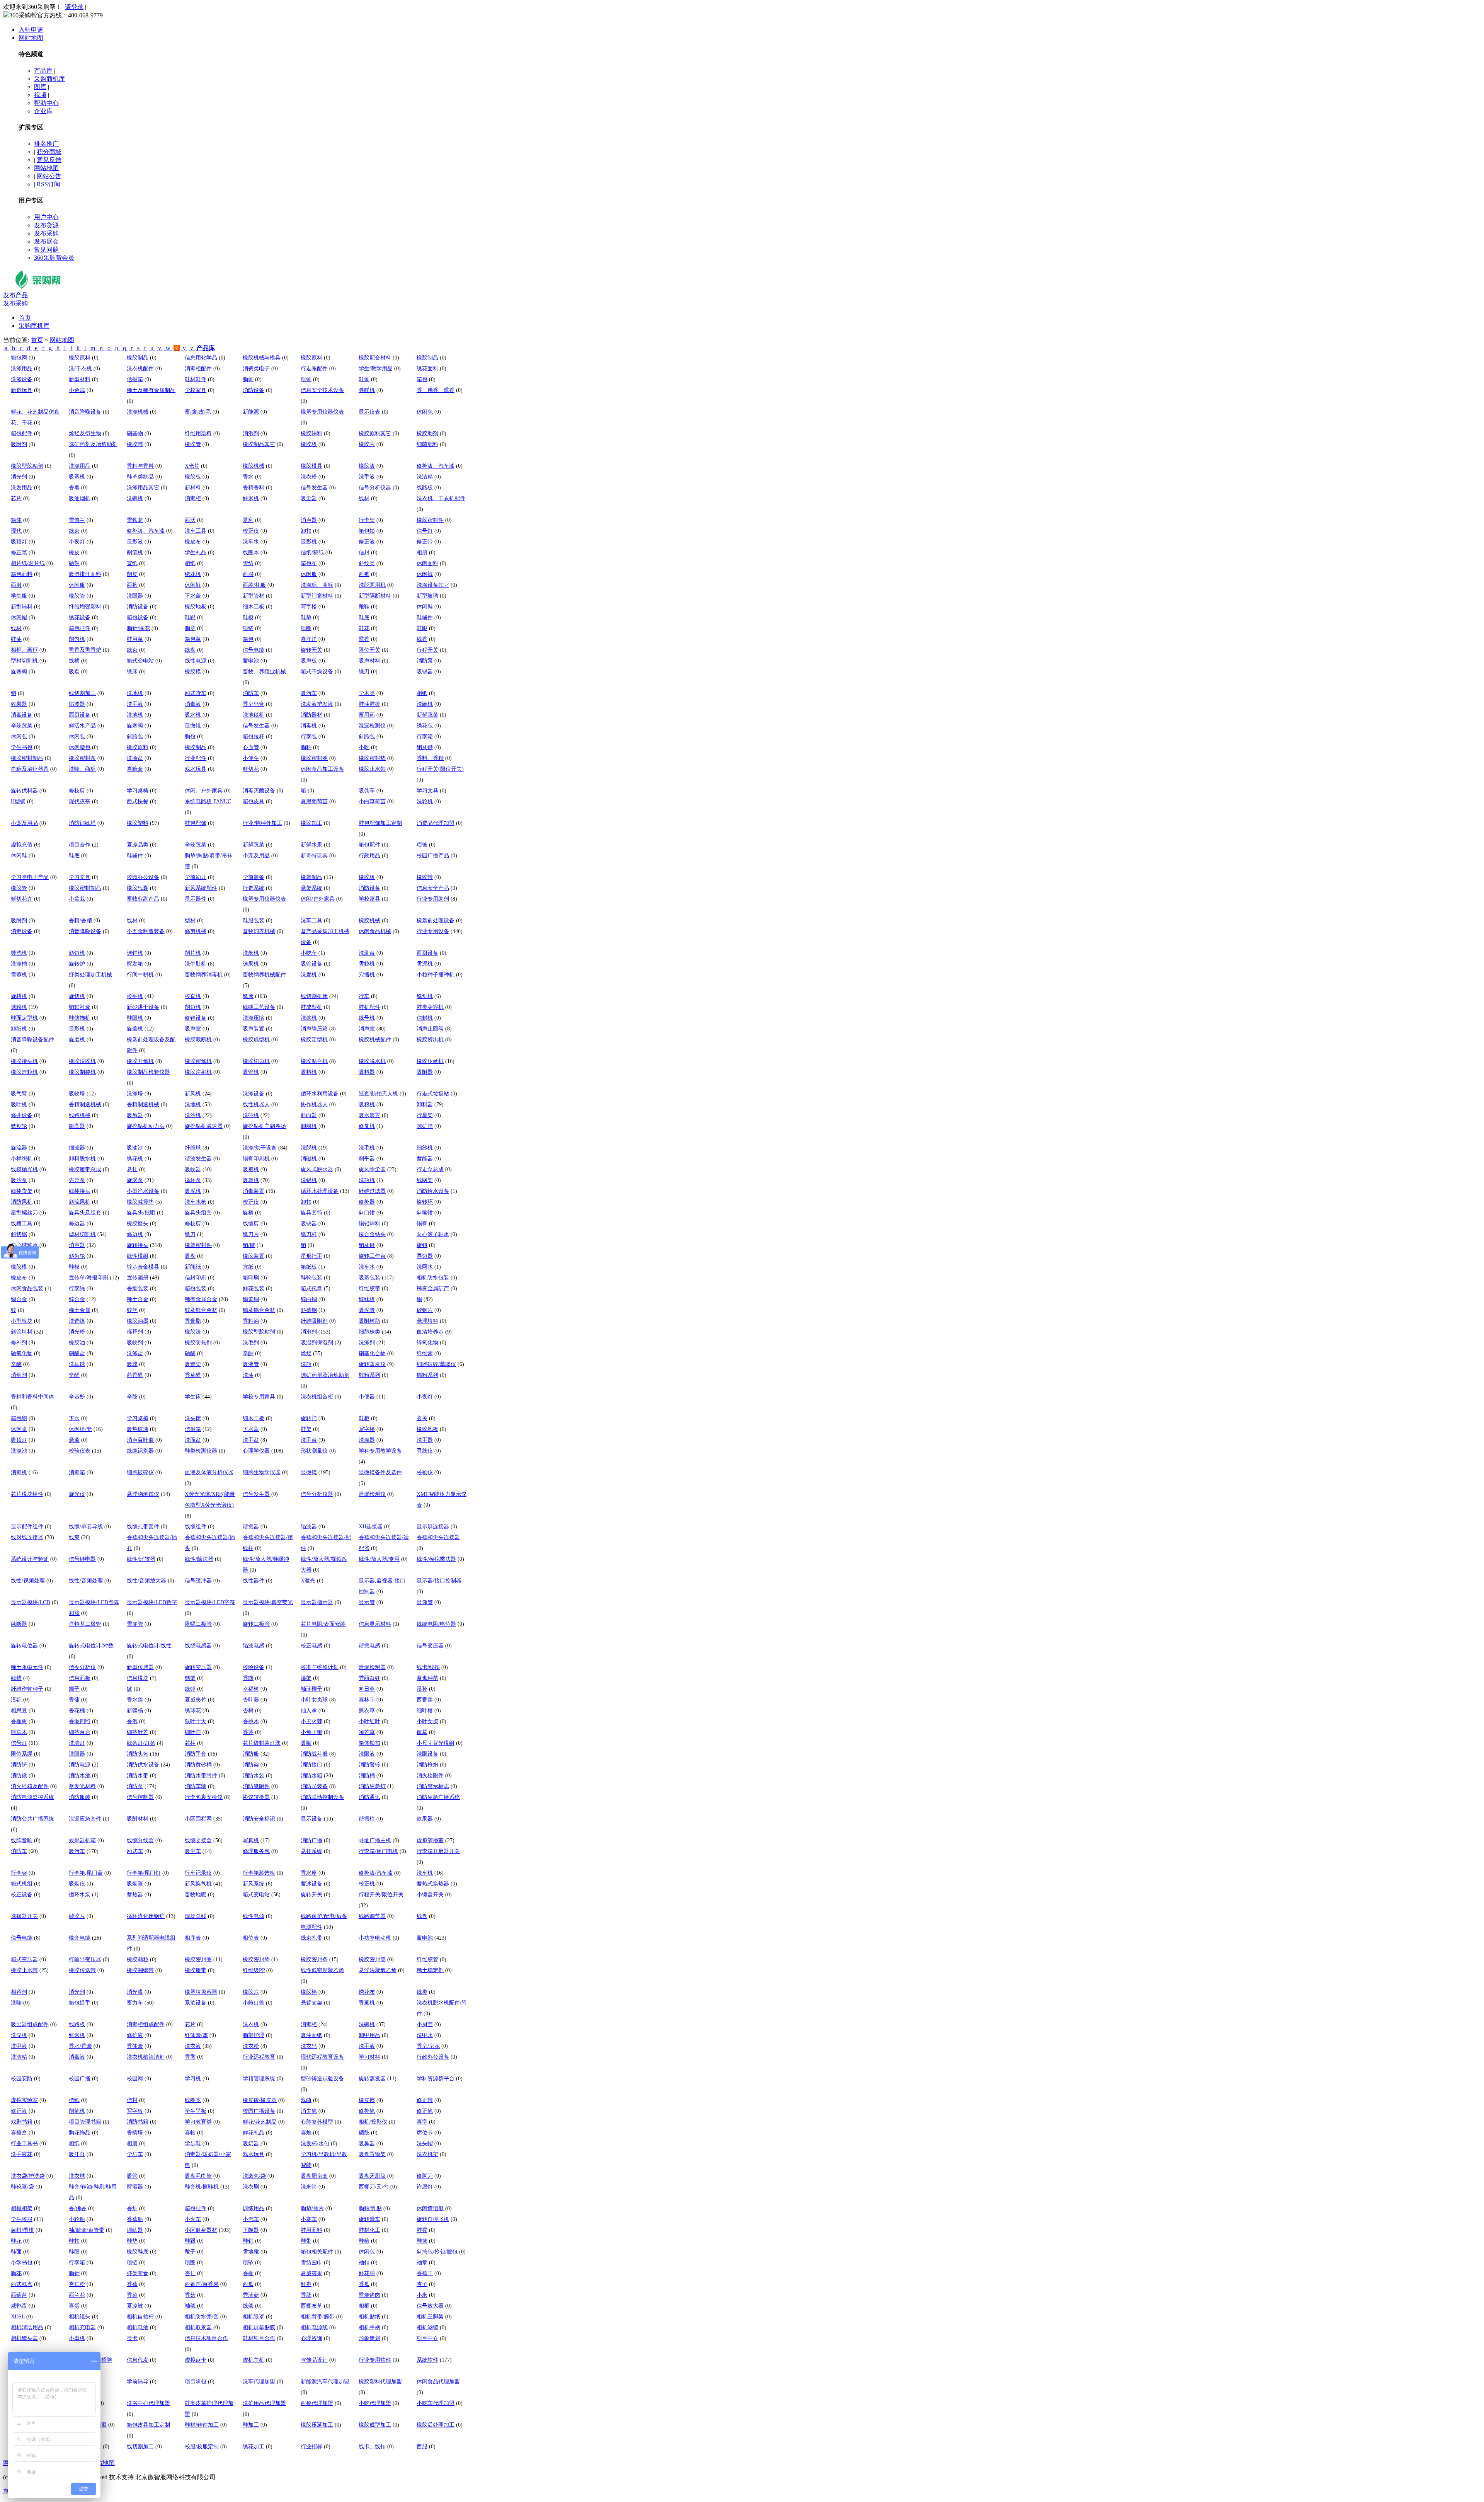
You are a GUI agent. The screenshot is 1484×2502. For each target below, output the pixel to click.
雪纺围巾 (311, 2263)
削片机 (193, 953)
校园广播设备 (259, 2111)
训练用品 (254, 2208)
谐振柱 (367, 1819)
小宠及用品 (24, 823)
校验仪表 (80, 1451)
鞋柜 (364, 1418)
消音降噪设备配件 (32, 1040)
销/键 (249, 1245)
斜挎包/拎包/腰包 (437, 2252)
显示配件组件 (27, 1527)
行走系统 (254, 888)
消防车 (251, 693)
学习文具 (427, 791)
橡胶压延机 (430, 1061)
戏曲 (306, 2100)
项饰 (306, 379)
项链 (248, 628)
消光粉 (77, 1332)
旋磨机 (77, 1040)
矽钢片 (425, 1310)
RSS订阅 (49, 184)
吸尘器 (309, 498)
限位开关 (369, 650)
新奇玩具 (22, 390)
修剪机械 (196, 931)
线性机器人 (256, 1105)
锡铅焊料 (369, 1224)
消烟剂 (19, 1375)
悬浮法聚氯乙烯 (378, 1970)
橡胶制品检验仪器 (148, 1072)
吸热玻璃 (138, 1429)
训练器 (135, 2230)
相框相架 (22, 2208)
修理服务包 (256, 1851)
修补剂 (19, 1343)
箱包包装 (196, 1288)
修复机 (367, 1126)
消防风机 (22, 1202)
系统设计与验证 (30, 1559)
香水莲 (135, 1700)
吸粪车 (367, 791)
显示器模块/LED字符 (210, 1602)
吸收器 (193, 1169)
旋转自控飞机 (433, 2219)
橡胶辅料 (311, 433)
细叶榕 (425, 1711)
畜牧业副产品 (143, 899)
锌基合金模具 (143, 1267)
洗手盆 (251, 1440)
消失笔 (309, 2111)
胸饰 (248, 379)
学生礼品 (196, 553)
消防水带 (138, 1776)
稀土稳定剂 (430, 1970)
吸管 (132, 2176)
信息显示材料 (375, 1624)
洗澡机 (19, 2035)
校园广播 (80, 2079)
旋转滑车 (369, 2219)
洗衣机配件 (140, 369)
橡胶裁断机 (198, 1040)
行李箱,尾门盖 (86, 1873)
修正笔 (19, 553)
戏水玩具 (196, 769)
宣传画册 (138, 1278)
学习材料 (369, 2057)
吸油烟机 (80, 498)
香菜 (132, 2295)
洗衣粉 (309, 477)
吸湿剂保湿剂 (317, 1343)
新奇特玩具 (314, 856)
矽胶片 (77, 1916)
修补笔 (367, 2111)
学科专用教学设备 (380, 1451)
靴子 (190, 2252)
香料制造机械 (143, 1105)
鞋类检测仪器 (201, 1451)
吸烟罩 (135, 1884)
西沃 (190, 520)
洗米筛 (309, 2187)
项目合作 (80, 845)
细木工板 (254, 607)
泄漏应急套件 (85, 1819)
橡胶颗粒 (138, 1960)
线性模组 (138, 1256)
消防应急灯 (372, 1786)
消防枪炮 (427, 1765)
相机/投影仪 (373, 2122)
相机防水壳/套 (202, 2317)
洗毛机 (367, 1148)
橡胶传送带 (82, 1970)
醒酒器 (135, 2187)
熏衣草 (367, 1711)
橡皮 (74, 553)
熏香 (364, 639)
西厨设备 (80, 715)
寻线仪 (425, 1451)
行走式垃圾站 (433, 1094)
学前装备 (254, 877)
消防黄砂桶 (198, 1765)
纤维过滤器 (372, 1191)
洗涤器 (367, 1440)
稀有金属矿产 (433, 1288)
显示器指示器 (317, 1602)
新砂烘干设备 (143, 1007)
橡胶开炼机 (140, 1061)
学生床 (193, 1397)
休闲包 (425, 412)
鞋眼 (422, 628)
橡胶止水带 (372, 769)
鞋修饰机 (80, 1018)
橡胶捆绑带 (140, 1970)
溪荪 (16, 1700)
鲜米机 (251, 498)
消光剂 (19, 477)
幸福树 (251, 1689)
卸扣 (306, 531)
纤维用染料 (198, 433)
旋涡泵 (135, 1180)
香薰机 (367, 2003)
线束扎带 (311, 1938)
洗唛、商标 (82, 769)
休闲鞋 (425, 607)
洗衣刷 (251, 2187)
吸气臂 (19, 1094)
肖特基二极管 (85, 1624)
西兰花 (77, 2295)
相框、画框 (24, 650)
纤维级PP (254, 1970)
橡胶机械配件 (375, 1040)
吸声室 (193, 1029)
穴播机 (367, 975)
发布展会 (46, 241)
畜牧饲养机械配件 (264, 975)
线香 (422, 639)
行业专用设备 (433, 931)
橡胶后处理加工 (436, 2425)
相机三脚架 (430, 2317)
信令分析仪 (82, 1667)
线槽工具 (22, 1224)
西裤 (364, 574)
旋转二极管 (256, 1624)
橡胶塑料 (138, 823)
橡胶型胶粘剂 (27, 466)
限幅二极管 (198, 1624)
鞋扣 (74, 2241)
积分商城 (49, 152)
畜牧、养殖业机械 (264, 672)
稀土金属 (80, 1310)
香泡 (132, 1721)
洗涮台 (367, 953)
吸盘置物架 (372, 2154)
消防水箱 (311, 1776)
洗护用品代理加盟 (264, 2403)
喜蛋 (74, 2306)
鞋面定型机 (24, 1018)
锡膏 (422, 1224)
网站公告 (49, 176)
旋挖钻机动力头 (146, 1126)
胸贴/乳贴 (370, 2208)
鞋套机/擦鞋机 (202, 2187)
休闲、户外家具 (204, 791)
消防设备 (254, 390)
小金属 (77, 390)
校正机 (367, 1884)
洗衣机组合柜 (317, 1397)
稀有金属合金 (201, 1299)
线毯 (248, 2306)
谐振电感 (369, 1646)
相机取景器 (198, 2327)
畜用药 (367, 715)
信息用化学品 (201, 358)
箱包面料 (22, 574)
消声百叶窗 (140, 1440)
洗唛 (16, 2003)
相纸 (190, 563)
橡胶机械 (254, 466)
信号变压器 (430, 1646)
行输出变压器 (85, 1960)
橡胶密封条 (82, 758)
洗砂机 (251, 1115)
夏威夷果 (311, 2273)
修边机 (135, 1234)
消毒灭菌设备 (259, 791)
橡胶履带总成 (85, 1169)
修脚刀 (425, 2176)
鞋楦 (364, 2241)
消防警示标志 (433, 1786)
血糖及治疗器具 (30, 769)
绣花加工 (254, 2447)
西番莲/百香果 (202, 2284)
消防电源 (80, 1765)
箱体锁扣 (369, 1743)
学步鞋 (193, 2143)
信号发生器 (314, 488)
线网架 (425, 1180)
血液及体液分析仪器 (209, 1472)
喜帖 (190, 2133)
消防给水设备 (433, 1191)
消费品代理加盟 (436, 823)
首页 (37, 340)
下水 (74, 1418)
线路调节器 (372, 1916)
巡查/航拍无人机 (378, 1094)
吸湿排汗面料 (85, 574)
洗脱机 (309, 1148)
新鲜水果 (311, 845)
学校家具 (196, 390)
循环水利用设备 (320, 1094)
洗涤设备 (22, 379)
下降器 (251, 2230)
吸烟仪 (77, 1884)
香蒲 (74, 1700)
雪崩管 (135, 1624)
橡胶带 (135, 444)
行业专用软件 (375, 2360)
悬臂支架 (311, 2003)
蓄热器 (135, 1895)
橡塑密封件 (198, 1245)
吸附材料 (138, 1819)
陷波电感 (254, 1646)
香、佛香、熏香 (436, 390)
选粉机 (19, 1007)
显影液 (135, 542)
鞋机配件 (369, 1007)
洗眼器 (135, 596)
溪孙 (422, 1689)
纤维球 (193, 1148)
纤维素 (425, 1353)
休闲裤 (425, 574)
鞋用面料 (311, 2230)
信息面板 (80, 1678)
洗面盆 (193, 1440)
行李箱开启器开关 (438, 1851)
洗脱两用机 (372, 585)
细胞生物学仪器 (262, 1472)
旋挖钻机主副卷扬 (264, 1126)
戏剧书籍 (22, 2122)
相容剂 (19, 1992)
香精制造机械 (85, 1105)
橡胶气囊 (138, 888)
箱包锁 (367, 531)
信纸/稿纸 (312, 553)
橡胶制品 (138, 358)
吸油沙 (135, 1148)
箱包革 (193, 639)
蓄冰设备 (311, 1884)
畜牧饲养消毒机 (204, 975)
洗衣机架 (427, 2154)
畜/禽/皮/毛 (198, 412)
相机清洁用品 (27, 2327)
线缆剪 (251, 1224)
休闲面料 (427, 563)
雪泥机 (425, 964)
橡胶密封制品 (27, 758)
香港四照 (80, 1721)
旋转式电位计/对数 (91, 1646)
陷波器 (77, 704)
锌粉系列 (369, 1375)
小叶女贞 (427, 1721)
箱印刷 (251, 1278)
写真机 (251, 1840)
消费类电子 (256, 369)
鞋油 (16, 639)
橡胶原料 (80, 358)
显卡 (132, 2338)
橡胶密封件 (430, 520)
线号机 (367, 1018)
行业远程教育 (259, 2057)
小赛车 (309, 2219)
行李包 (309, 737)
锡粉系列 (427, 1375)
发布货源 (46, 225)
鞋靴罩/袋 (22, 2187)
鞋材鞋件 (196, 379)
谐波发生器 (198, 1159)
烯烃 (306, 1353)
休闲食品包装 (27, 1288)
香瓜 (364, 2284)
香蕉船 (135, 2219)
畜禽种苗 (427, 1678)
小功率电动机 (375, 1938)
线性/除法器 (199, 1559)
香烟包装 (138, 1288)
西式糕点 (22, 2284)
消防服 (251, 1754)
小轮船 (77, 2219)
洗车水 (251, 542)
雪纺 (248, 563)
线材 (364, 498)
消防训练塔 (82, 823)
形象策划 (369, 2338)
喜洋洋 (309, 639)
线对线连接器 (27, 1537)
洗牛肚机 (196, 964)
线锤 (190, 1689)
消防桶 (367, 1776)
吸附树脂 (369, 1321)
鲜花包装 (254, 1288)
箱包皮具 (254, 801)
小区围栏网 (198, 1819)
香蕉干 (425, 2273)
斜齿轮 (77, 1256)
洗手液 (367, 477)
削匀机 (77, 639)
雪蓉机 (19, 975)
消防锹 (19, 1776)
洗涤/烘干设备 (260, 1148)
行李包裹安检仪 (204, 1797)
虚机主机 (254, 2360)
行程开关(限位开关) (440, 769)
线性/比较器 (141, 1559)
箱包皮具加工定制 (148, 2425)
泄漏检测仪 (372, 726)
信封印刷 (196, 1278)
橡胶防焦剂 (198, 1343)
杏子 (422, 2284)
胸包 (190, 737)
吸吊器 (135, 1115)
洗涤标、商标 (317, 585)
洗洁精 (425, 477)
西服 (248, 574)
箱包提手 (80, 2003)
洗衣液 (193, 2046)
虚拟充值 (22, 845)
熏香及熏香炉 (85, 650)
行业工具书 (24, 2143)
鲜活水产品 (82, 726)
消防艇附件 (256, 1786)
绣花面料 (427, 369)
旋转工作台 (372, 1256)
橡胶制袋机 (82, 1072)
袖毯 (190, 2306)
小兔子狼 (311, 1732)
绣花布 (367, 1992)
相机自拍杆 (140, 2317)
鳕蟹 (190, 1678)
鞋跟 (190, 617)
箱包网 (19, 358)
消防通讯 (369, 1797)
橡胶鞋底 (138, 2252)
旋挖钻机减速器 (204, 1126)
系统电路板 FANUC (208, 801)
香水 (248, 477)
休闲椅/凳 (80, 1429)
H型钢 (18, 801)
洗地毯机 (254, 715)
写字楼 (309, 607)
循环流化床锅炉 (146, 1916)
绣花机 (193, 574)
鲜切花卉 (22, 899)
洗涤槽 (19, 964)
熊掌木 (19, 1732)
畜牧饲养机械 (259, 931)
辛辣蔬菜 (22, 726)
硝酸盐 (77, 1353)
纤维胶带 (369, 1288)
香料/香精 (80, 921)
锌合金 (77, 1299)
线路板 (425, 488)
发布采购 (46, 233)
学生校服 (22, 2219)
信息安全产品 (433, 888)
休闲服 (309, 574)
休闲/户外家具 (318, 899)
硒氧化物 (22, 1353)
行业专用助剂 (433, 899)
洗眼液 (367, 1754)
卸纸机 (19, 1029)
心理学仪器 (256, 1451)
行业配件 (196, 758)
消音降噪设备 (85, 412)
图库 (40, 87)
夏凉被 (135, 2306)
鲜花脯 (367, 2273)
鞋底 (364, 617)
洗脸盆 (135, 758)
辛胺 (132, 1397)
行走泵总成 (430, 1169)
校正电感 (311, 1646)
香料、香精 (430, 758)
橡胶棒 (309, 1992)
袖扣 (364, 2263)
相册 (422, 553)
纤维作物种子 (27, 1689)
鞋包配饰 (196, 823)
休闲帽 (19, 617)
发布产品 (15, 295)
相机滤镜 (427, 2327)
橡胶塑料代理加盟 (380, 2382)
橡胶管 (193, 444)
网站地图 (31, 38)
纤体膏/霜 (196, 2035)
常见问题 (46, 250)
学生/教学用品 (376, 369)
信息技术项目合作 (206, 2338)
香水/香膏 (80, 2046)
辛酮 (248, 1353)
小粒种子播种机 (436, 975)
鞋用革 (135, 639)
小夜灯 (77, 542)
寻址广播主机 (375, 1840)
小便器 (367, 1397)
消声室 (367, 1029)
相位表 (251, 1938)
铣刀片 (251, 1234)
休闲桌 (19, 1429)
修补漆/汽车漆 (376, 1873)
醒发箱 (135, 964)
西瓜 (248, 2284)
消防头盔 (138, 1754)
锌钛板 (367, 1299)
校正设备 (22, 1895)
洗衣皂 (309, 2046)
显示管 (367, 1602)
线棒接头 (80, 1191)
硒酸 (190, 1353)
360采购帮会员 (54, 258)
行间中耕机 (140, 975)
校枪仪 (425, 1472)
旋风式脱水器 (317, 1169)
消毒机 (309, 726)
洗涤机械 (138, 412)
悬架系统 (311, 888)
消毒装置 (254, 1191)
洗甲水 (425, 2035)
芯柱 (190, 1743)
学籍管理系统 (259, 2079)
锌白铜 (309, 1299)
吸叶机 (19, 1105)
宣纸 (132, 563)
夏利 (248, 520)
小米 (422, 2295)
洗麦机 (309, 975)
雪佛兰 (77, 520)
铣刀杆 (309, 1234)
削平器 (367, 1159)
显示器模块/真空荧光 (268, 1602)
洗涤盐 (135, 1353)
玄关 (422, 1418)
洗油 (248, 1375)
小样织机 (22, 1159)
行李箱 (425, 737)
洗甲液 (19, 2046)
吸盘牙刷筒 (372, 2176)
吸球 (132, 1364)
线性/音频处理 (86, 1581)
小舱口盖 (254, 2003)
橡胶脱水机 (372, 1061)
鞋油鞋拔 (369, 704)
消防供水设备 (143, 1765)
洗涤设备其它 (433, 585)
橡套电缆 (80, 1938)
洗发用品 (22, 488)
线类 (422, 1992)
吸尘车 (193, 1851)
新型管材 (254, 596)
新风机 (193, 1094)
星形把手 (311, 1256)
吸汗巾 (77, 2154)
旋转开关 (311, 650)
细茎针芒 (138, 1732)
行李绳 (77, 1288)
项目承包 (196, 2382)
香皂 (74, 488)
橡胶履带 (196, 1970)
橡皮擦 (367, 2100)
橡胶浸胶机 (82, 1061)
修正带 (425, 542)
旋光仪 (77, 1494)
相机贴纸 (369, 2317)
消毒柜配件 (198, 369)
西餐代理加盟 (317, 2403)
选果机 (251, 964)
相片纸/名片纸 (28, 563)
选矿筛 (425, 1126)
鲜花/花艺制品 (260, 2122)
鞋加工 (251, 2425)
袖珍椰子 (311, 1689)
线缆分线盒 (140, 1840)
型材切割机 (24, 661)
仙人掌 (309, 1711)
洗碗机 (135, 498)
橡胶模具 (311, 466)
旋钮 (422, 1245)
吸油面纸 (311, 2035)
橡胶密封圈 (314, 758)
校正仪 (251, 531)
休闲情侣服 (430, 2208)
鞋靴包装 (311, 1278)
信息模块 (138, 1678)
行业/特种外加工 (262, 823)
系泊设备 (196, 2003)
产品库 (43, 71)
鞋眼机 (135, 1018)
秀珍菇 (251, 2295)
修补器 (367, 1202)
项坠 (248, 2263)
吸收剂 (135, 1343)
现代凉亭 (80, 801)
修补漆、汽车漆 (436, 466)
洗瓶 (306, 1364)
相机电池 (138, 2327)
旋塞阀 (19, 672)
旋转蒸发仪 (372, 1364)
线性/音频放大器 (146, 1581)
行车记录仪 (198, 1873)
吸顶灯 (19, 542)
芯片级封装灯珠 (262, 1743)
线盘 (190, 650)
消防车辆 (196, 1786)
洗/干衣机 (80, 369)
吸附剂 (19, 444)
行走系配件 (314, 369)
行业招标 (311, 2447)
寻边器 (425, 1256)
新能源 (251, 412)
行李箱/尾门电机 (378, 1851)
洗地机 (135, 693)
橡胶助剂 (427, 433)
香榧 (248, 2273)
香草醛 (193, 1375)
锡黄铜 (251, 1299)
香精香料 (254, 488)
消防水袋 (254, 1776)
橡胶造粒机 (24, 1072)
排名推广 (46, 144)
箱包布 (309, 563)
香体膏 (135, 2046)
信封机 (425, 1018)
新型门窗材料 (317, 596)
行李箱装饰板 (259, 1873)
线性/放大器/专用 (379, 1559)
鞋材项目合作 (259, 2338)
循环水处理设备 (320, 1191)
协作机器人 (314, 1105)
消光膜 (135, 1992)
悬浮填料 (427, 1321)
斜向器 (309, 1115)
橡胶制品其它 (259, 444)
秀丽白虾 (369, 1678)
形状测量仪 (314, 1451)
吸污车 (309, 693)
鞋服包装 (254, 921)
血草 (422, 1732)
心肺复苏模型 (317, 2122)
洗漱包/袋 (254, 2176)
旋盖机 (135, 1029)
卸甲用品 (369, 2035)
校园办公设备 (143, 877)
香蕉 (132, 2284)
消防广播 (311, 1840)
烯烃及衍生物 (85, 433)
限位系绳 (22, 1754)
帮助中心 (46, 103)
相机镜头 (80, 2317)
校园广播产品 (433, 856)
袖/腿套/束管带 (87, 2230)
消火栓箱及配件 (30, 1786)
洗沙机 (193, 1115)
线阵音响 (22, 1840)
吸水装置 (369, 1115)
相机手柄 (369, 2327)
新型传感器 (140, 1667)
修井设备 (22, 1115)
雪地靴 (251, 2252)
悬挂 (132, 1169)
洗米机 (251, 953)
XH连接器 (371, 1527)
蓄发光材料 (82, 1786)
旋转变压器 (198, 1667)
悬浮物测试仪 (143, 1494)
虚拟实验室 (24, 2100)
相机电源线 (314, 2327)
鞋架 (306, 1429)
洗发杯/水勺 (315, 2143)
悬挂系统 (311, 1851)
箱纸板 (309, 1267)
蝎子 (74, 1689)
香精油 (251, 1321)
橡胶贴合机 (314, 1061)
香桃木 (251, 1721)
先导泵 (77, 1180)
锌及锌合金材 (201, 1310)
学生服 (19, 596)
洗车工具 (196, 531)
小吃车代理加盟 (436, 2403)
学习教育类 (198, 2122)
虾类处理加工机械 (90, 975)
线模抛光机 (24, 1169)
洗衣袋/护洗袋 (28, 2176)
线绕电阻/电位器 (436, 1624)
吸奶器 (251, 2143)
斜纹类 (367, 563)
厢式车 (135, 1851)
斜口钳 (367, 1213)
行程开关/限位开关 (381, 1895)
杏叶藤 (251, 1700)
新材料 (193, 488)
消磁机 (309, 1159)
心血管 (251, 747)
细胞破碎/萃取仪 (436, 1364)
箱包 (422, 379)
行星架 (425, 1115)
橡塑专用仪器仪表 (322, 412)
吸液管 (251, 1364)
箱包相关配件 (317, 2252)
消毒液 (193, 704)
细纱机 (425, 1148)
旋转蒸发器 (372, 2079)
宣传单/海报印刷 (88, 1278)
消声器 (309, 520)
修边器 (77, 1224)
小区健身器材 (201, 2230)
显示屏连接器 (433, 1527)
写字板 (135, 2111)
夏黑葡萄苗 (314, 801)
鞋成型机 (311, 1007)
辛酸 (16, 1364)
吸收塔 (77, 1094)
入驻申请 (31, 30)
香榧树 (19, 1721)
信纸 (74, 2100)
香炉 (132, 2208)
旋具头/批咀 (141, 1213)
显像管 (425, 1602)
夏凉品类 (138, 845)
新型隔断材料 (375, 596)
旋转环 (425, 1202)
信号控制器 (140, 1797)
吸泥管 (367, 1310)
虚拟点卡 (196, 2360)
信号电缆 (254, 650)
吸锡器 (425, 672)
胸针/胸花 (138, 628)
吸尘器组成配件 (30, 2024)
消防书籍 (138, 2122)
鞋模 (248, 617)
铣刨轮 (19, 1126)
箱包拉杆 (254, 737)
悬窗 (74, 1440)
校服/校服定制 (202, 2447)
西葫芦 (19, 2295)
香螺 (248, 1678)
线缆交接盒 (198, 1840)
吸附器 (425, 1072)
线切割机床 (314, 996)
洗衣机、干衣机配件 (441, 498)
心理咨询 (311, 2338)
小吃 (364, 747)
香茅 (248, 1732)
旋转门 (309, 1418)
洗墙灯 (77, 1743)
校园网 (135, 2079)
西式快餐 (138, 801)
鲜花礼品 (254, 2133)
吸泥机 (193, 1191)
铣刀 (364, 672)
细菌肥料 (427, 444)
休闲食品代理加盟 (438, 2382)
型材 (190, 921)
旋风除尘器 (372, 1169)
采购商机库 (49, 79)
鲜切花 (251, 769)
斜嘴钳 (425, 1213)
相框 (364, 2306)
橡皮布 (193, 542)
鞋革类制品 (140, 477)
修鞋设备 (196, 1018)
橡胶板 (309, 444)
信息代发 (138, 2360)
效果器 (19, 704)
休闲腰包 (80, 747)
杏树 (248, 1711)
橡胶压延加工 (317, 2425)
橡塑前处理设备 (436, 921)
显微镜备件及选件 (380, 1472)
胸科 (306, 747)
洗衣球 (77, 2176)
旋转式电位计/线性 (149, 1646)
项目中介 (427, 2338)
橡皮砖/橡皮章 (260, 2100)
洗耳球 (77, 1364)
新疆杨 (135, 1711)
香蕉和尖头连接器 (438, 1537)
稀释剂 (135, 1332)
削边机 (193, 1007)
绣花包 (425, 726)
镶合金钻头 (372, 1234)
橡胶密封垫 (372, 758)
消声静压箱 (314, 1029)
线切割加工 (82, 693)
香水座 (309, 1873)
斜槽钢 (309, 1310)
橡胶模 (193, 672)
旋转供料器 (24, 791)
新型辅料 (22, 607)
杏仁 (190, 2273)
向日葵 (367, 1689)
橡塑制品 (311, 877)
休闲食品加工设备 (322, 769)
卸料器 (425, 1105)
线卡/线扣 (428, 1667)
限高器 (77, 1126)
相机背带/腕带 (318, 2317)
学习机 (193, 2079)
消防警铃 (369, 1765)
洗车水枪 (196, 1202)
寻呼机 (367, 390)
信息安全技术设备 (322, 390)
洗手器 (425, 1440)
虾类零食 (138, 2273)
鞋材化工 (369, 2230)
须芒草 (367, 1732)
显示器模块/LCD (31, 1602)
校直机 (193, 996)
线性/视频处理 (28, 1581)
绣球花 (193, 1711)
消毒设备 (22, 715)
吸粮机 (367, 1105)
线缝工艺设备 (259, 1007)
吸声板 (309, 661)
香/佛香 (78, 2208)
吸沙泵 (19, 1180)
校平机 (135, 996)
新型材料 (80, 379)
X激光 (308, 1581)
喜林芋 (367, 1700)
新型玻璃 (427, 596)
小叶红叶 (369, 1721)
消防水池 (80, 1776)
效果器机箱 (82, 1840)
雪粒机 (367, 964)
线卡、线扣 (372, 2447)
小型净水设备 (143, 1191)
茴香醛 (135, 1375)
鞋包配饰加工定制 (380, 823)
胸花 (16, 2273)
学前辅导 (138, 2382)
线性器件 (254, 1581)
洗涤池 (19, 1451)
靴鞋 (364, 607)
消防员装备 (314, 1786)
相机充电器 (82, 2327)
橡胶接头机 (24, 1061)
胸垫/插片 (312, 2208)
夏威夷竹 (196, 1700)
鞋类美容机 (430, 1007)
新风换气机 (198, 1884)
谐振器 (251, 1527)
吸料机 (309, 1072)
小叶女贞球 (314, 1700)
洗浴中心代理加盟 (148, 2403)
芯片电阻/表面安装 (323, 1624)
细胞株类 (369, 1332)
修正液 (367, 542)
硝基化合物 (372, 1353)
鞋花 (364, 628)
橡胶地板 (196, 607)
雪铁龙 (135, 520)
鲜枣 (306, 2284)
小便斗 (251, 758)
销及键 (425, 747)
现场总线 (196, 1916)
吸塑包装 (369, 1278)
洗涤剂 (367, 1343)
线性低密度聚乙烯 (322, 1970)
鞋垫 (306, 617)
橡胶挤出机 (430, 1040)
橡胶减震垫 (140, 1202)
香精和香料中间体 (32, 1397)
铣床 (132, 672)
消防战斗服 (314, 1754)
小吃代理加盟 (375, 2403)
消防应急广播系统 (438, 1797)
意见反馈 (49, 160)
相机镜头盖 (24, 2338)
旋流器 (19, 1148)
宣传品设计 (314, 2360)
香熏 (190, 2057)
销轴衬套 (80, 1007)
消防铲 (19, 1765)
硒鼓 (74, 563)
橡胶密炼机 (198, 1061)
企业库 (43, 111)
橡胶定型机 (314, 1040)
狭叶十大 (196, 1721)
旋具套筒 (311, 1213)
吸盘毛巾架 (198, 2176)
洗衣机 (251, 2024)
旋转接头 (138, 1245)
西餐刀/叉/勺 (374, 2187)
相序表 (193, 1938)
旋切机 (77, 996)
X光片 (192, 466)
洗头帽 (425, 2143)
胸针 (74, 2273)
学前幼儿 (196, 877)
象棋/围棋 (22, 2230)
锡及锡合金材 (259, 1310)
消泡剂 (251, 433)
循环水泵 (80, 1895)
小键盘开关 (430, 1895)
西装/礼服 (254, 585)
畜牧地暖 (196, 1895)
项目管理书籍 (85, 2122)
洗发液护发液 (317, 704)
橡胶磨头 (138, 1224)
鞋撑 (422, 2230)
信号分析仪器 (375, 488)
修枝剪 (77, 791)
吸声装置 (254, 1029)
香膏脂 (193, 1321)
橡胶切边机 (256, 1061)
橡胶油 (77, 1343)
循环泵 (193, 1180)
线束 (74, 531)
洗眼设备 (427, 1754)
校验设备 (254, 1667)
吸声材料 (369, 661)
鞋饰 (364, 379)
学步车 (135, 2154)
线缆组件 (196, 1527)
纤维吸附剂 (314, 1321)
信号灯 (425, 531)
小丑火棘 (311, 1721)
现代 (16, 531)
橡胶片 (367, 444)
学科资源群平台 (436, 2079)
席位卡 (425, 2133)
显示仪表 (369, 412)
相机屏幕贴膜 (259, 2327)
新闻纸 (193, 1267)
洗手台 (309, 1440)
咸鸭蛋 (19, 2306)
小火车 (193, 2219)
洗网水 (425, 1267)
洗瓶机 (367, 1180)
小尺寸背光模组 (436, 1743)
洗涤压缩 (254, 1018)
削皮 (132, 574)
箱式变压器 (24, 1960)
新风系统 (254, 1884)
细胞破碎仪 (140, 1472)
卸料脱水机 (82, 1159)
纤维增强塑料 (85, 607)
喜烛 (306, 2133)
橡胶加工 (311, 823)
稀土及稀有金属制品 (151, 390)
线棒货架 (22, 1191)
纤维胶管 (427, 1960)
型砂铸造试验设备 (322, 2079)
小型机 (77, 2338)
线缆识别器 (140, 1451)
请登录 (74, 7)
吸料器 (367, 1072)
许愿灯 (425, 2187)
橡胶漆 (367, 466)
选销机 (135, 953)
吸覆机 (251, 1169)
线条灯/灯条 (141, 1743)
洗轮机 (425, 801)
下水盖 (193, 596)
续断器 (19, 1624)
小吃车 (309, 953)
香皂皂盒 (254, 704)
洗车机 (425, 1873)
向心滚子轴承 (433, 1234)
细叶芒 (193, 1732)
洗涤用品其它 (143, 488)
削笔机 (135, 553)
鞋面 (16, 2252)
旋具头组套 (198, 1213)
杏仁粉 (77, 2284)
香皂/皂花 (428, 2046)
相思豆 (19, 1711)
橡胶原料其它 (375, 433)
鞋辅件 (425, 617)
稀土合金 (138, 1299)
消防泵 (425, 661)
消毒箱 (77, 1472)
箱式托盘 (311, 1288)
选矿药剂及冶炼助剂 (93, 444)
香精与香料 (140, 466)
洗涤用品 (22, 369)
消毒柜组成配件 (146, 2024)
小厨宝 (425, 2024)
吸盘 (74, 672)
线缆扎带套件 (143, 1527)
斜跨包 (135, 737)
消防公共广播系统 (32, 1819)
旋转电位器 (24, 1646)
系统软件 (427, 2360)
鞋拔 (422, 2241)
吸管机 (251, 1072)
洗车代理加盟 (259, 2382)
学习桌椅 (138, 791)
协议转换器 (256, 1797)
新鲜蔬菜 (427, 715)
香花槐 (77, 1711)
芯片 (16, 498)
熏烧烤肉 (369, 2295)
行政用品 (369, 856)
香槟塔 (135, 2133)
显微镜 (193, 726)
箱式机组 (22, 1884)
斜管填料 (22, 1332)
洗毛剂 (251, 1343)
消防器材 (311, 715)
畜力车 (135, 2003)
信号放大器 (430, 2306)
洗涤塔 (135, 1094)
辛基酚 (77, 1397)
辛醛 (74, 1375)
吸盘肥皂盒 (314, 2176)
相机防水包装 (433, 1278)
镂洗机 (19, 953)
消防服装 (80, 1797)
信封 (364, 553)
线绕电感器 (198, 1646)
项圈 (306, 628)
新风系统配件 (201, 888)
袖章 (422, 2263)
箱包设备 (138, 617)
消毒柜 (193, 498)
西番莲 (425, 1700)
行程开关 (427, 650)
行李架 (367, 520)
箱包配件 (22, 433)
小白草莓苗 (372, 801)
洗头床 (193, 1418)
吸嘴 (306, 1743)
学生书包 (22, 747)
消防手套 (196, 1754)
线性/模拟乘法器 (436, 1559)
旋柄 (248, 1213)
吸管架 (193, 1364)
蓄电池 (251, 661)
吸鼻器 (367, 2143)
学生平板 (196, 2111)
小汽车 (251, 2219)
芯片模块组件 (27, 1494)
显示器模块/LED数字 (152, 1602)
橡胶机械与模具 (262, 358)
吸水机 (193, 715)
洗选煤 (77, 1321)
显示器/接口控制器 (439, 1581)
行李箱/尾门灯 (144, 1873)
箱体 (16, 520)
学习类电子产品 (30, 877)
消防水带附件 (201, 1776)
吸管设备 (311, 964)
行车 (364, 996)
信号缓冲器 (198, 1581)
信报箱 (135, 379)
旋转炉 (77, 964)
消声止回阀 (430, 1029)
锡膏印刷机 (256, 1159)
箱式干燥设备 (317, 672)
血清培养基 (430, 1332)
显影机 (309, 542)
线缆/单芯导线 (86, 1527)
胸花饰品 (80, 2133)
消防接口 (311, 1765)
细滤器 (77, 1148)
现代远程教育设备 (322, 2057)
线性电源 (196, 661)
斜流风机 (80, 1202)
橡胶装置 (254, 1256)
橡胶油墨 (138, 1321)
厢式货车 (196, 693)
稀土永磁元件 (27, 1667)
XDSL (18, 2317)
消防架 (251, 1765)
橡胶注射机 (198, 1072)
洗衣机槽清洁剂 (146, 2057)
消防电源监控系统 (32, 1797)
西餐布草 (311, 2306)
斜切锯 (19, 1234)
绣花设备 (80, 617)
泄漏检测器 (372, 1667)
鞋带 (306, 2241)
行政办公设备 (433, 2057)
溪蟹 (306, 1678)
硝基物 (135, 433)
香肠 (306, 2295)
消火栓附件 (430, 1776)
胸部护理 (254, 2035)
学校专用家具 (259, 1397)
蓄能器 (425, 1159)
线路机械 (80, 1115)
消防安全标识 (259, 1819)
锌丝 (132, 1310)
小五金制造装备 (146, 931)
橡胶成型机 (256, 1040)
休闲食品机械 (375, 931)
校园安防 (22, 2079)
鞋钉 (248, 2241)
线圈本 (251, 553)
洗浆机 (309, 1018)
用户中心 (46, 217)
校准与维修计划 (320, 1667)
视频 (40, 95)
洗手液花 (22, 2154)
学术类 (367, 693)
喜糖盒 (135, 769)
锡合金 (19, 1299)
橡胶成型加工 (375, 2425)
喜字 (422, 2122)
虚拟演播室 (430, 1840)
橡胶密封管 (372, 1960)
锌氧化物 (427, 1343)
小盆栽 (77, 899)
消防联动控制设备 (322, 1797)
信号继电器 (82, 1559)
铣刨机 (425, 996)
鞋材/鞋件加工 (202, 2425)
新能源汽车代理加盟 (325, 2382)
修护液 (135, 2035)
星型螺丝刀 (24, 1213)
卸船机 (309, 1126)
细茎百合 (80, 1732)
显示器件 (196, 899)
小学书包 (22, 2263)
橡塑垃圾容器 (201, 1992)
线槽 (74, 661)
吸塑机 (77, 477)
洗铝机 (309, 1180)
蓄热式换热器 (433, 1884)
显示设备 (311, 1819)
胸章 (190, 628)
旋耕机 (19, 996)
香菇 (190, 2295)
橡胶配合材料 (375, 358)
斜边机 (77, 953)
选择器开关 (24, 1916)
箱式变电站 (140, 661)
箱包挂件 (80, 628)
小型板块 (22, 1321)
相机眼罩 (254, 2317)
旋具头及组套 (85, 1213)
